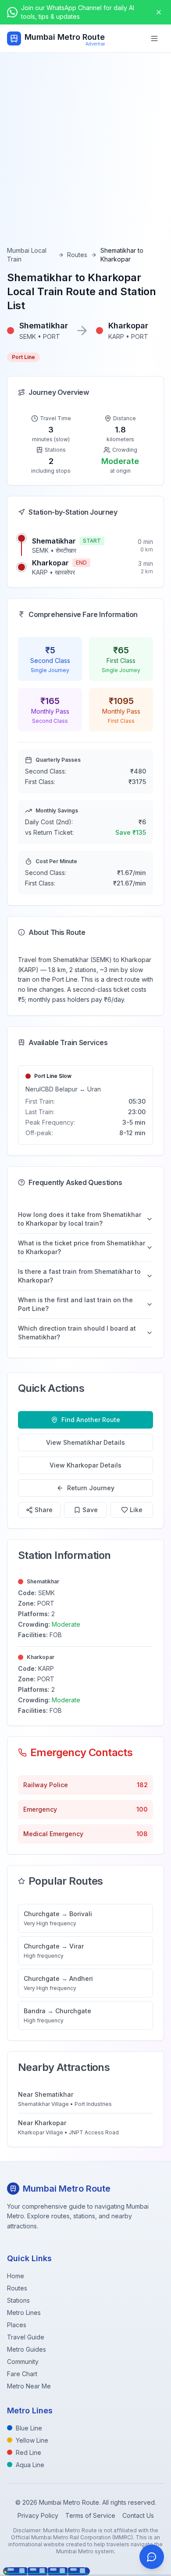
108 (142, 1834)
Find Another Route (91, 1420)
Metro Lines (24, 2313)
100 (142, 1809)
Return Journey (91, 1488)
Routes (77, 255)
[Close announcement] (159, 12)
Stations (18, 2300)
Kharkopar (50, 563)
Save (90, 1510)
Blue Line (29, 2428)
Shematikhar (54, 541)
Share (44, 1510)
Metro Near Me (29, 2386)
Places (17, 2325)
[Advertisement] (85, 157)
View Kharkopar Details (85, 1465)
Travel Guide (26, 2337)
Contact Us (138, 2515)
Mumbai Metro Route (65, 37)
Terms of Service (90, 2515)
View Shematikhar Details (85, 1442)
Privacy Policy (38, 2515)
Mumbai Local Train (27, 255)
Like (136, 1510)
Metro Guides (27, 2349)
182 (142, 1785)
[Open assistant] (152, 2557)
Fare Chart (22, 2374)
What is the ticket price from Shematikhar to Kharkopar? (82, 1247)
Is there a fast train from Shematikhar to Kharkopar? (79, 1276)
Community (23, 2362)
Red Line (28, 2452)
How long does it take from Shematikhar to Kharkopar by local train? (80, 1219)
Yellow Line (32, 2440)
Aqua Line (30, 2465)
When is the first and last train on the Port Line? (75, 1304)
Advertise (95, 44)
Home (16, 2276)
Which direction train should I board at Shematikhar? (77, 1333)
